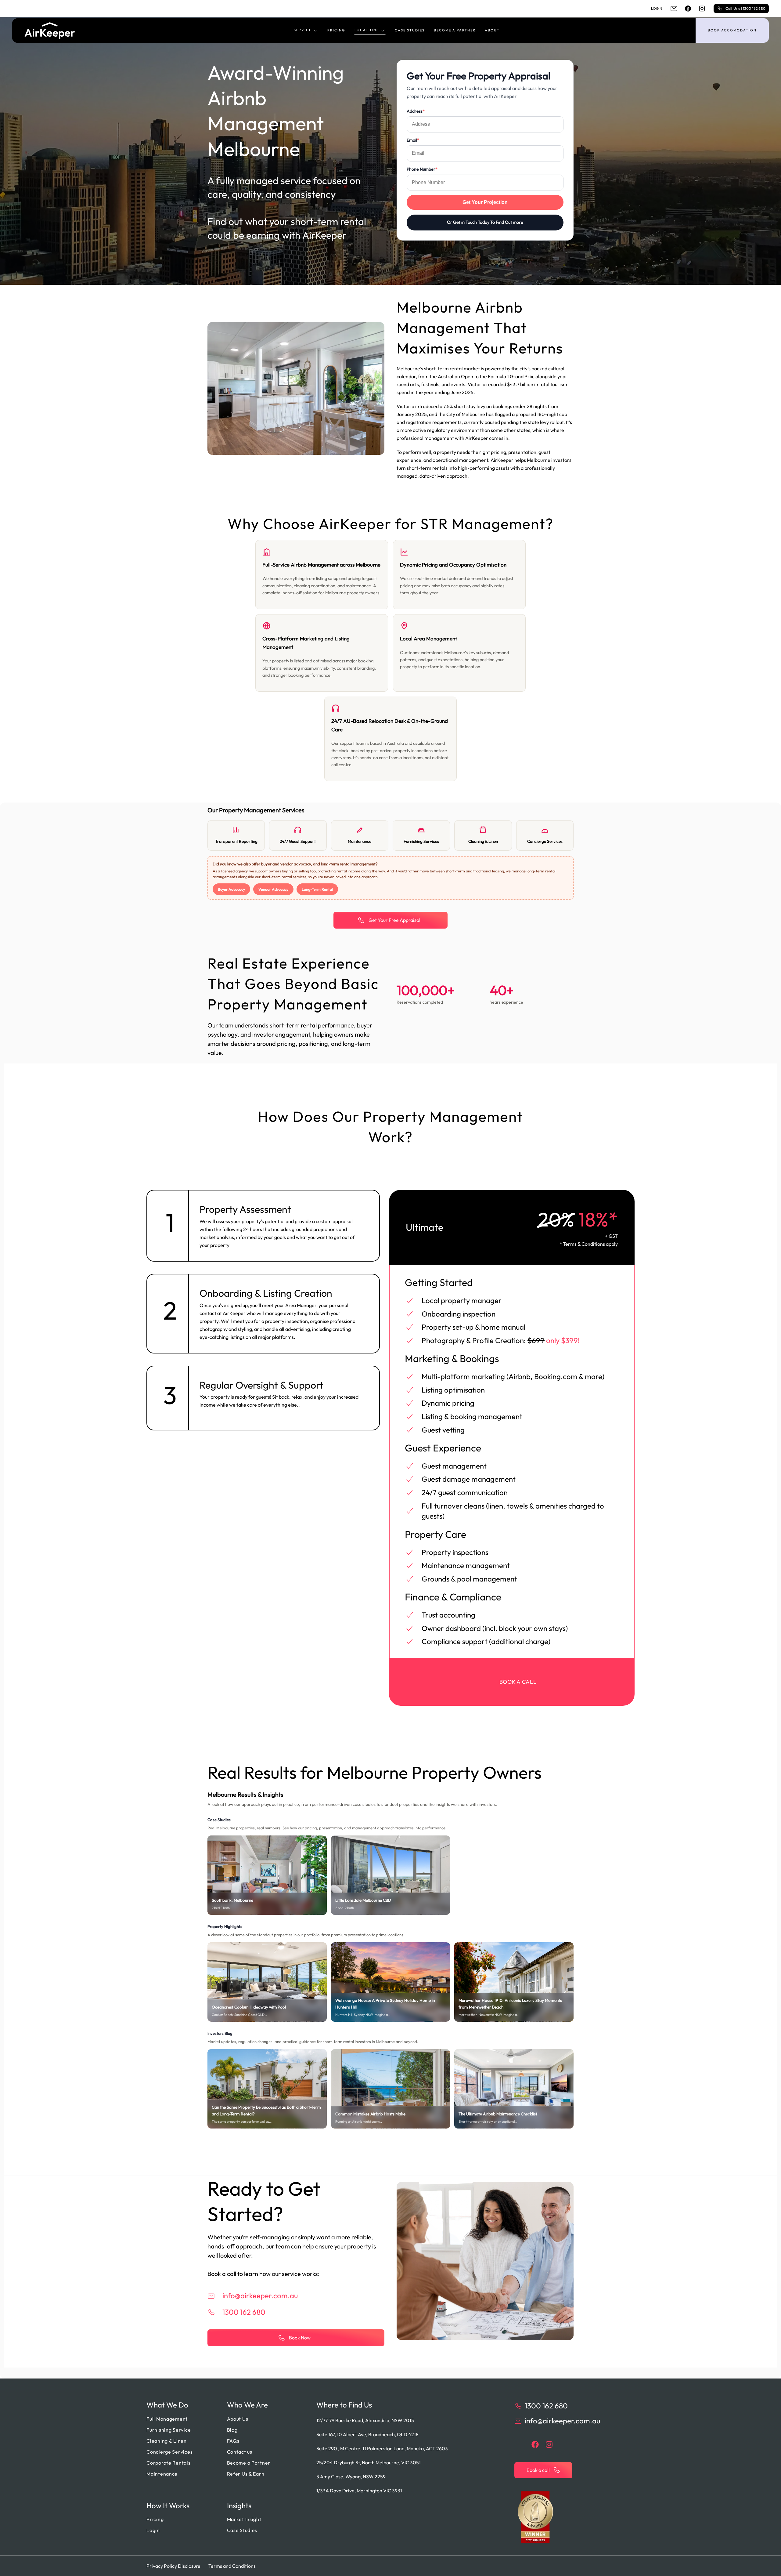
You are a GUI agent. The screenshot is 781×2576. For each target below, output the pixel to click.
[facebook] (688, 9)
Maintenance (162, 2474)
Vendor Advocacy (273, 889)
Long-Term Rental (317, 889)
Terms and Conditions (232, 2566)
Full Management (167, 2419)
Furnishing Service (169, 2430)
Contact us (240, 2452)
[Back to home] (50, 31)
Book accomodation (732, 30)
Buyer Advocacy (231, 889)
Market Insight (244, 2519)
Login (657, 8)
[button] (306, 31)
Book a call (518, 1682)
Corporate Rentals (168, 2463)
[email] (674, 9)
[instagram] (702, 9)
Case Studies (410, 30)
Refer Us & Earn (246, 2474)
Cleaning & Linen (167, 2441)
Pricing (336, 30)
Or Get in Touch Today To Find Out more (485, 222)
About (492, 30)
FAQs (233, 2441)
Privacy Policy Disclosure (173, 2566)
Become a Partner (455, 30)
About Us (238, 2419)
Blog (232, 2430)
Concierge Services (169, 2452)
